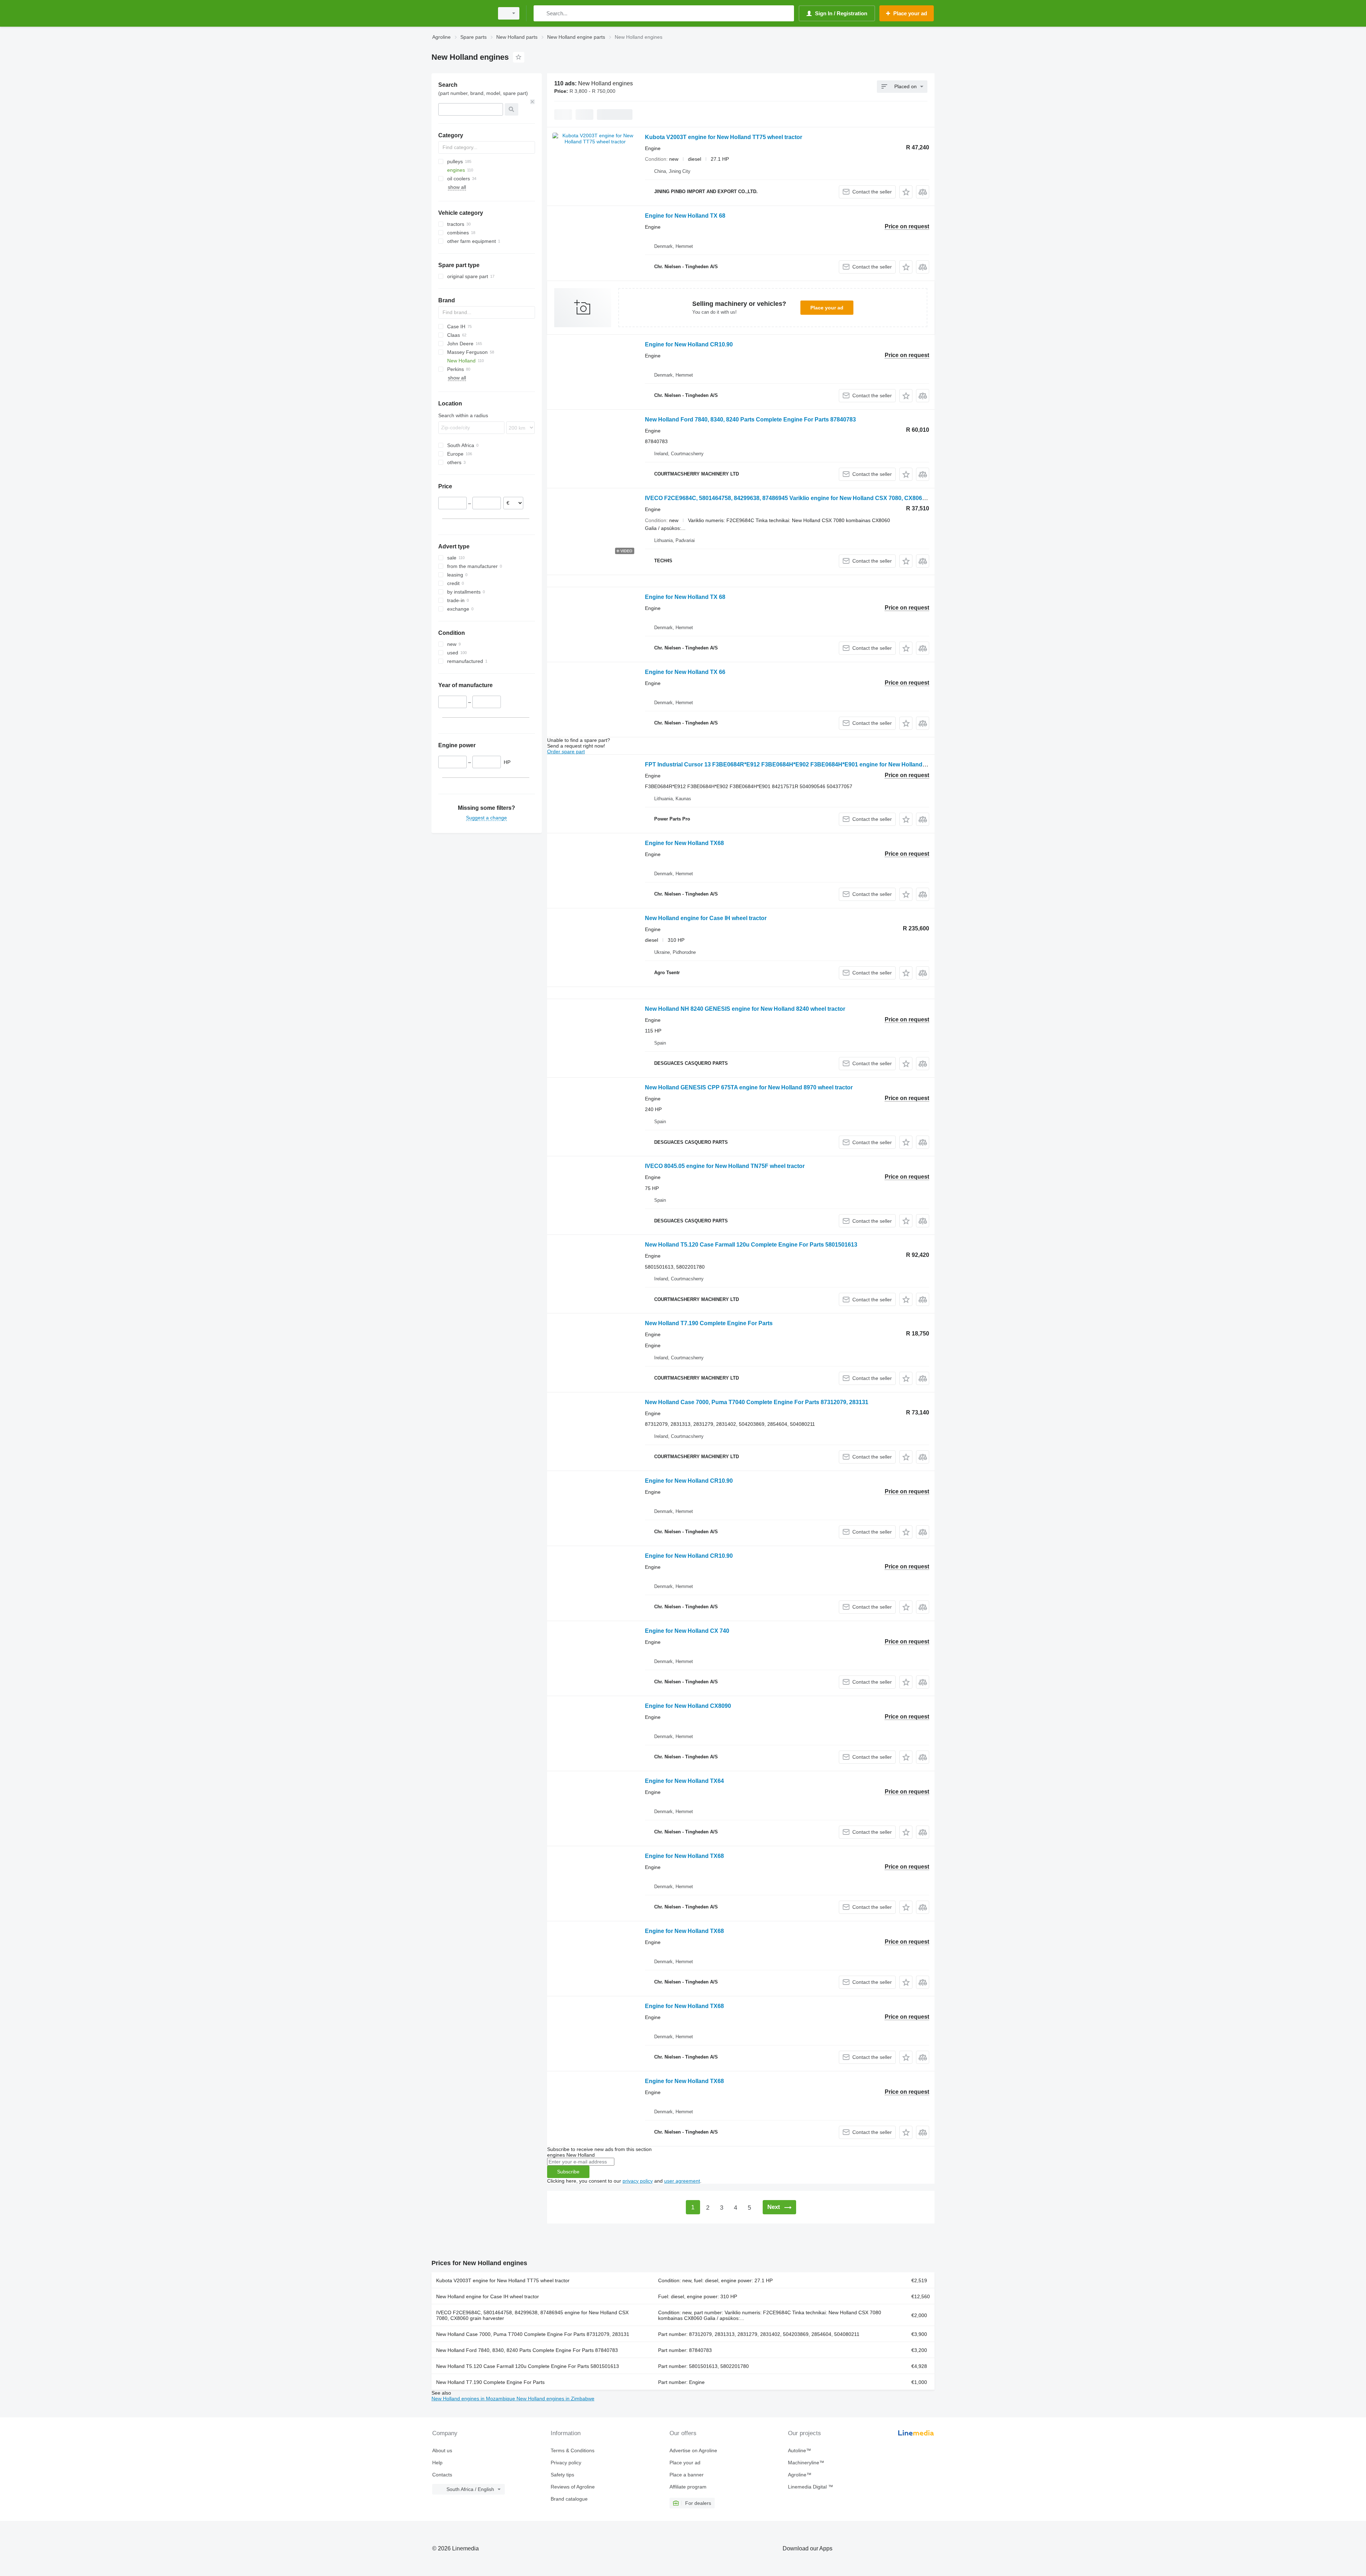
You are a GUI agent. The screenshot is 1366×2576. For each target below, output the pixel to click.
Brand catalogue (569, 2499)
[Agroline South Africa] (461, 13)
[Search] (541, 13)
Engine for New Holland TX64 (684, 1781)
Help (437, 2463)
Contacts (442, 2475)
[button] (906, 192)
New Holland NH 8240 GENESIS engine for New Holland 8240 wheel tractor (745, 1009)
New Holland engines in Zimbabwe (555, 2399)
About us (442, 2450)
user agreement (682, 2181)
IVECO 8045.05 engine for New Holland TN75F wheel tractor (725, 1166)
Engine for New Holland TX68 (684, 843)
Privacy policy (566, 2463)
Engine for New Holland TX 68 (685, 216)
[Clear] (533, 102)
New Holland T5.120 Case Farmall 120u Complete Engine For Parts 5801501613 (751, 1245)
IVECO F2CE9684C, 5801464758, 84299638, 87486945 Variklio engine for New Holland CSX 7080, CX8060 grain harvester (806, 498)
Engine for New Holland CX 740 (687, 1631)
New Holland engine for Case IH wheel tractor (706, 918)
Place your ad (827, 308)
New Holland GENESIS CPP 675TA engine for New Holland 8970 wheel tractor (749, 1087)
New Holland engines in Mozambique (474, 2399)
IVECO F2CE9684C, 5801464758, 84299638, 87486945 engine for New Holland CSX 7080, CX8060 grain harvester (532, 2315)
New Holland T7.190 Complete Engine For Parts (709, 1323)
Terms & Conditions (573, 2450)
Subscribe (568, 2172)
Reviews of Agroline (573, 2487)
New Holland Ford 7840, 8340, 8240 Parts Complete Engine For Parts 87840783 (750, 419)
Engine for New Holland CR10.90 (689, 344)
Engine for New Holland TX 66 (685, 672)
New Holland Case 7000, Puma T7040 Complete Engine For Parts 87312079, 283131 (757, 1402)
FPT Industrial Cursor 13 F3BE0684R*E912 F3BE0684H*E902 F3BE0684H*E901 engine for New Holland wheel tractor (802, 764)
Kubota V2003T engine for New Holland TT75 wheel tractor (724, 137)
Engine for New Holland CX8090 (688, 1706)
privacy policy (638, 2181)
